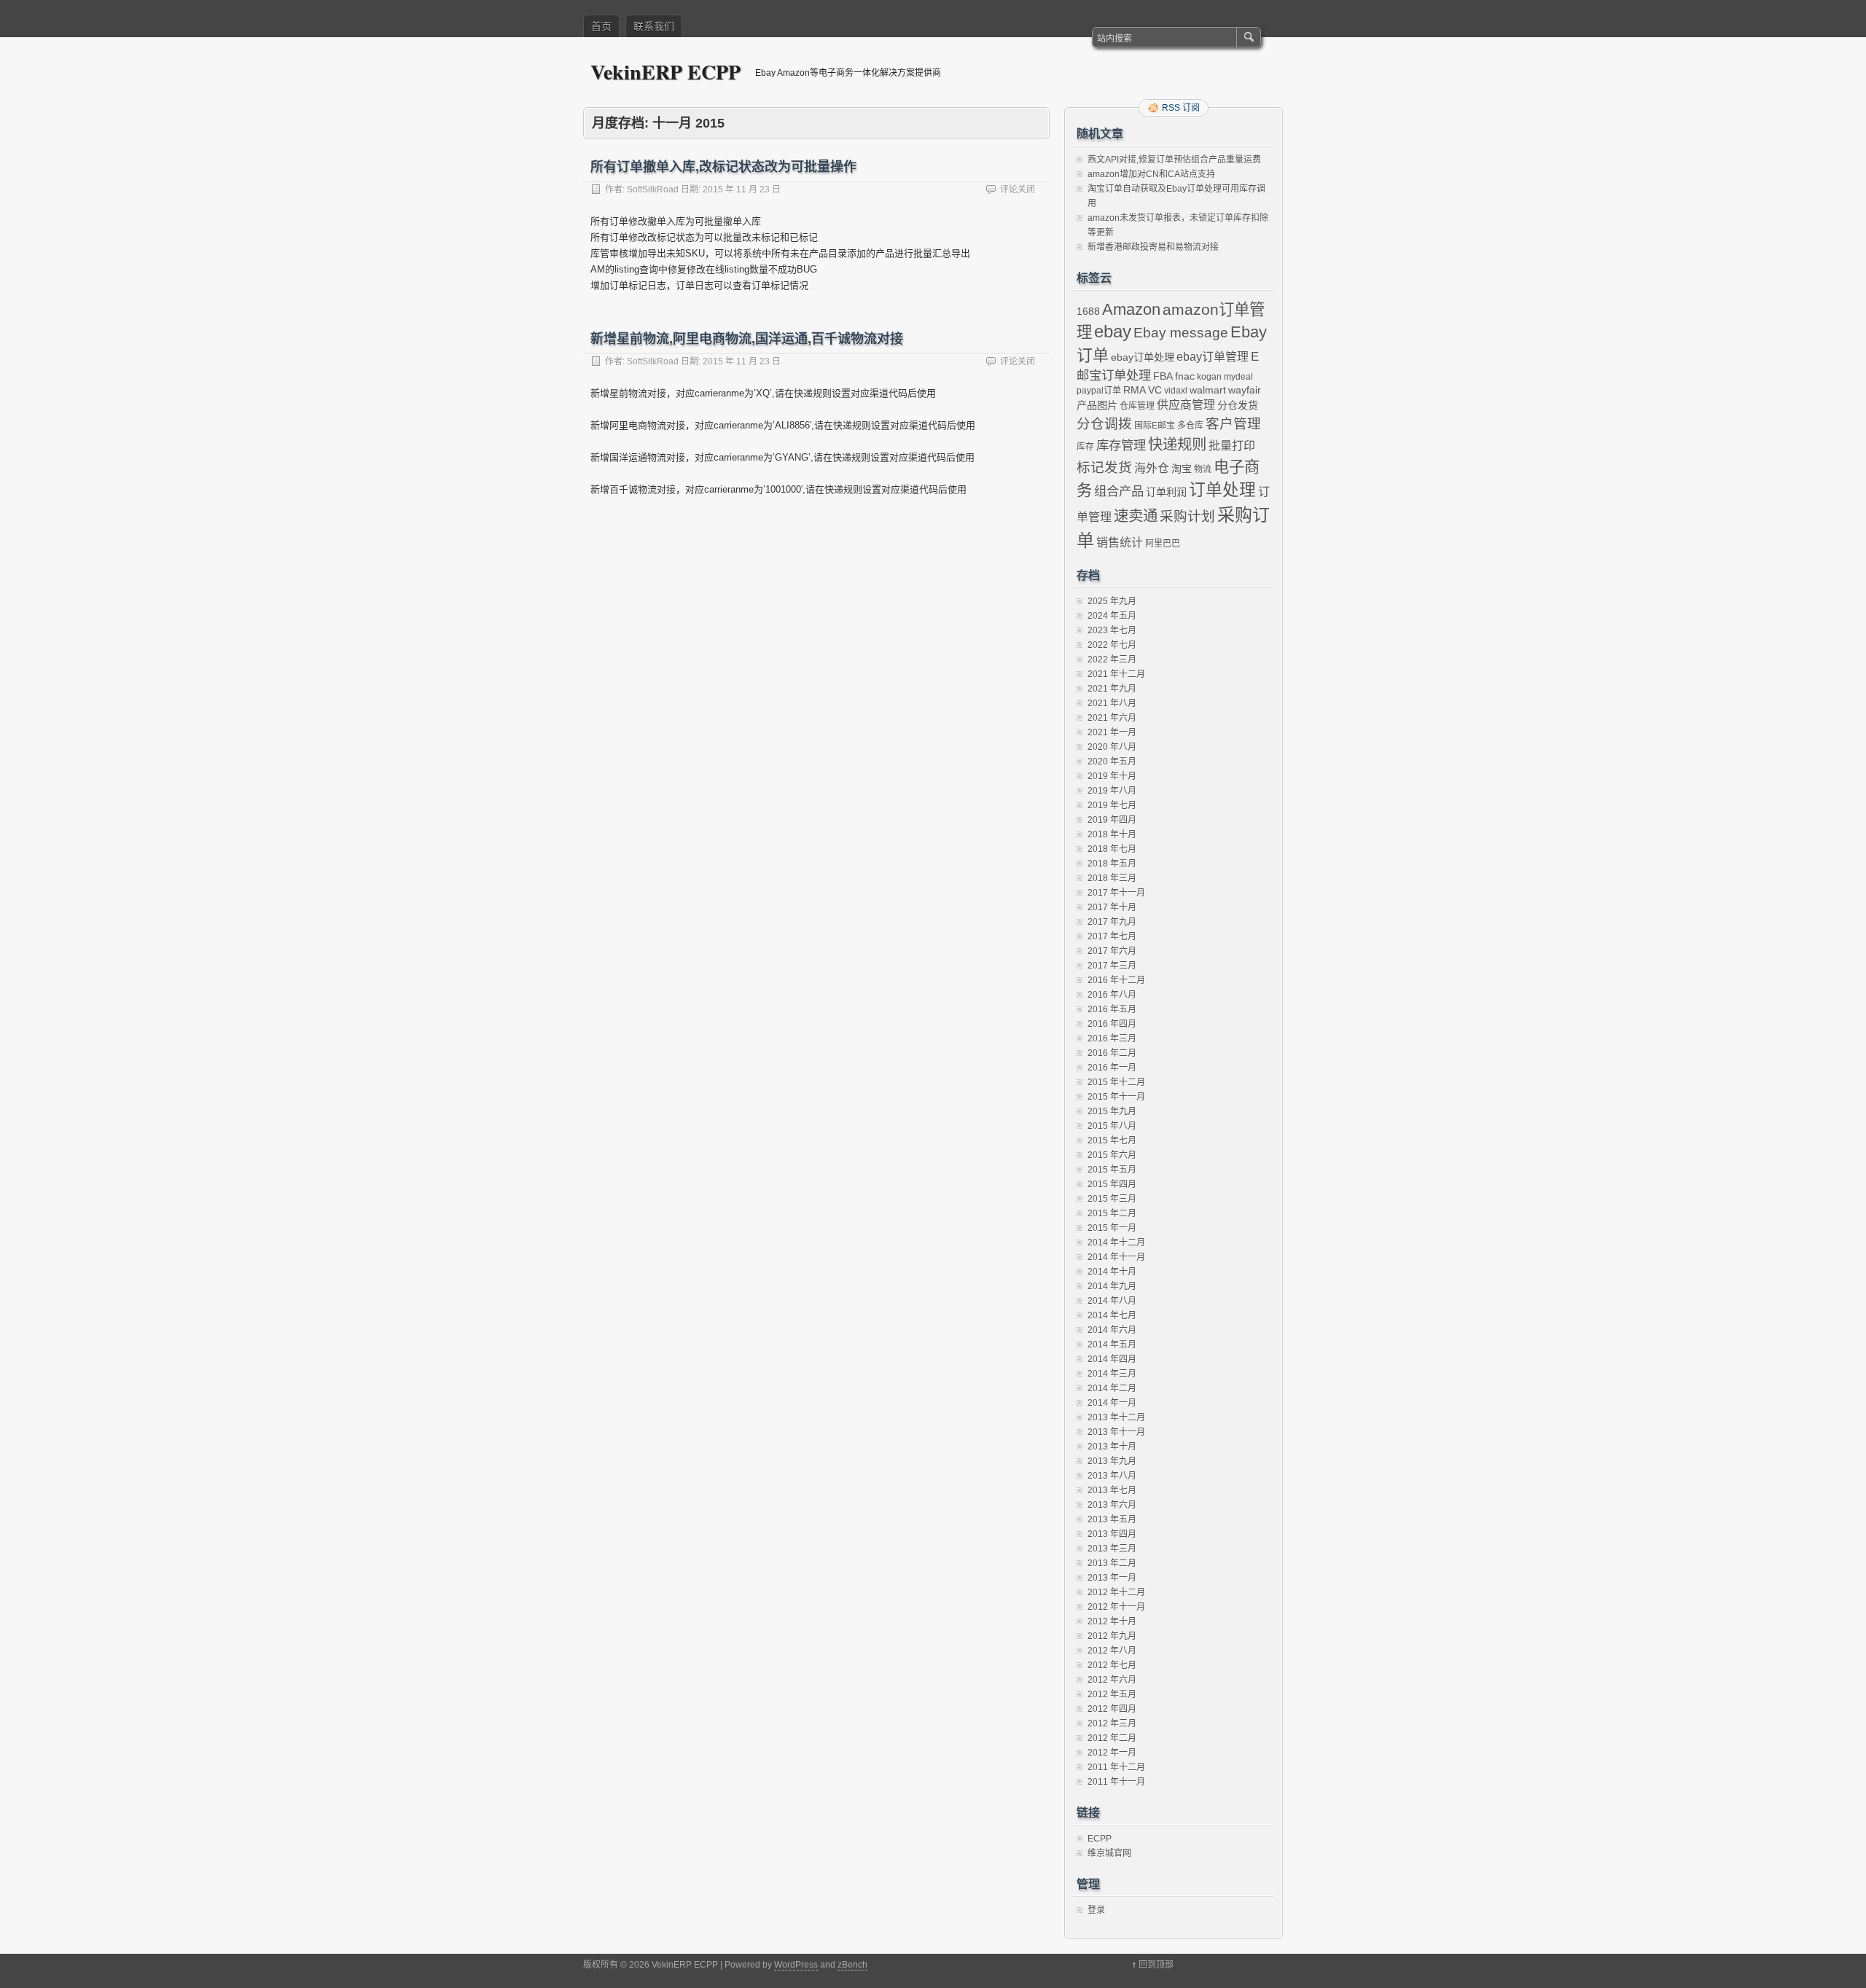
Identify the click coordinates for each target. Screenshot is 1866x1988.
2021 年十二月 (1116, 674)
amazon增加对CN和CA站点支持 (1151, 174)
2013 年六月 (1112, 1505)
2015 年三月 (1112, 1199)
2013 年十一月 (1116, 1432)
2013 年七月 (1112, 1490)
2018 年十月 (1112, 834)
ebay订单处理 (1143, 357)
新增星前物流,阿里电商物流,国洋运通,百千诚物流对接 (747, 339)
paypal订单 (1099, 391)
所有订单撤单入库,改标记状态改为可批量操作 (723, 167)
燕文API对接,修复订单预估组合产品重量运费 (1174, 160)
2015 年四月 (1112, 1184)
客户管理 (1233, 424)
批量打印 (1232, 446)
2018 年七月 (1112, 849)
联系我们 (654, 26)
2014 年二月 (1112, 1388)
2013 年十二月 (1116, 1417)
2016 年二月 (1112, 1053)
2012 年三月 (1112, 1723)
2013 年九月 (1112, 1461)
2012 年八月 (1112, 1651)
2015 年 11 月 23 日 (742, 189)
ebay (1113, 331)
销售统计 (1120, 543)
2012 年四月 (1112, 1709)
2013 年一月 (1112, 1578)
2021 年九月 (1112, 689)
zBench (852, 1965)
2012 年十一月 (1116, 1607)
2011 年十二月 (1116, 1767)
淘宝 (1182, 469)
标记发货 (1104, 467)
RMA (1135, 390)
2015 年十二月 (1116, 1082)
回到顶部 (1156, 1965)
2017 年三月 (1112, 966)
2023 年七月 (1112, 630)
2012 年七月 (1112, 1665)
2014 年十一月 (1116, 1257)
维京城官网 (1109, 1853)
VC (1155, 390)
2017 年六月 (1112, 951)
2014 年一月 (1112, 1403)
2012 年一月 (1112, 1753)
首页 (601, 26)
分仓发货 (1238, 405)
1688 (1088, 311)
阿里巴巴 (1163, 544)
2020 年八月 (1112, 747)
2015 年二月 (1112, 1213)
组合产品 (1119, 491)
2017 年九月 (1112, 922)
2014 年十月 (1112, 1272)
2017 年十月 (1112, 907)
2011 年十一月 (1116, 1782)
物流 (1203, 469)
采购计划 (1187, 516)
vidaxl (1176, 391)
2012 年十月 (1112, 1621)
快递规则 (1177, 445)
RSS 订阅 (1181, 108)
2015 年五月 (1112, 1170)
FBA (1163, 376)
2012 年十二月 (1116, 1592)
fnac (1185, 376)
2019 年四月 (1112, 820)
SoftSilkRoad (653, 189)
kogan (1209, 377)
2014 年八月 (1112, 1301)
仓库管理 (1137, 406)
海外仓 (1152, 468)
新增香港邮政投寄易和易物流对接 (1153, 247)
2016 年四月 (1112, 1024)
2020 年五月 (1112, 762)
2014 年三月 (1112, 1374)
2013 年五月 (1112, 1519)
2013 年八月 (1112, 1476)
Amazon (1131, 309)
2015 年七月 (1112, 1140)
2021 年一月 (1112, 732)
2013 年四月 (1112, 1534)
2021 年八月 (1112, 703)
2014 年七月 (1112, 1315)
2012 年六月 (1112, 1680)
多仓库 (1190, 426)
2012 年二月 (1112, 1738)
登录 (1096, 1910)
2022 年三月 (1112, 660)
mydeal (1238, 377)
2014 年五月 (1112, 1345)
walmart (1208, 390)
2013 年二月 (1112, 1563)
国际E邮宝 (1155, 426)
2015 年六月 (1112, 1155)
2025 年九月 (1112, 601)
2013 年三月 (1112, 1549)
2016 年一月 (1112, 1068)
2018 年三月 (1112, 878)
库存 (1085, 447)
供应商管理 (1186, 405)
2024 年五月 (1112, 616)
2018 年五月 (1112, 864)
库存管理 (1121, 445)
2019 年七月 (1112, 805)
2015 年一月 (1112, 1228)
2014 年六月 (1112, 1330)
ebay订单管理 (1213, 357)
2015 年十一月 (1116, 1097)
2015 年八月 (1112, 1126)
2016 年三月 (1112, 1038)
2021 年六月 (1112, 718)
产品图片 (1097, 405)
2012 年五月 (1112, 1694)
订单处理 (1222, 490)
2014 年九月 (1112, 1286)
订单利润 (1166, 492)
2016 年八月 (1112, 995)
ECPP (1100, 1839)
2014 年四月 (1112, 1359)
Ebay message (1181, 333)
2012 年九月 (1112, 1636)
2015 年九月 (1112, 1111)
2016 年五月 (1112, 1009)
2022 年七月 (1112, 645)
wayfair (1245, 390)
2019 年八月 (1112, 791)
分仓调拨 (1104, 424)
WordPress (796, 1965)
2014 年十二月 (1116, 1242)
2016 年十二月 (1116, 980)
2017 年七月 (1112, 936)
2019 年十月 (1112, 776)
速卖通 (1136, 516)
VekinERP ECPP (665, 72)
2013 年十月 (1112, 1447)
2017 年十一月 (1116, 893)
